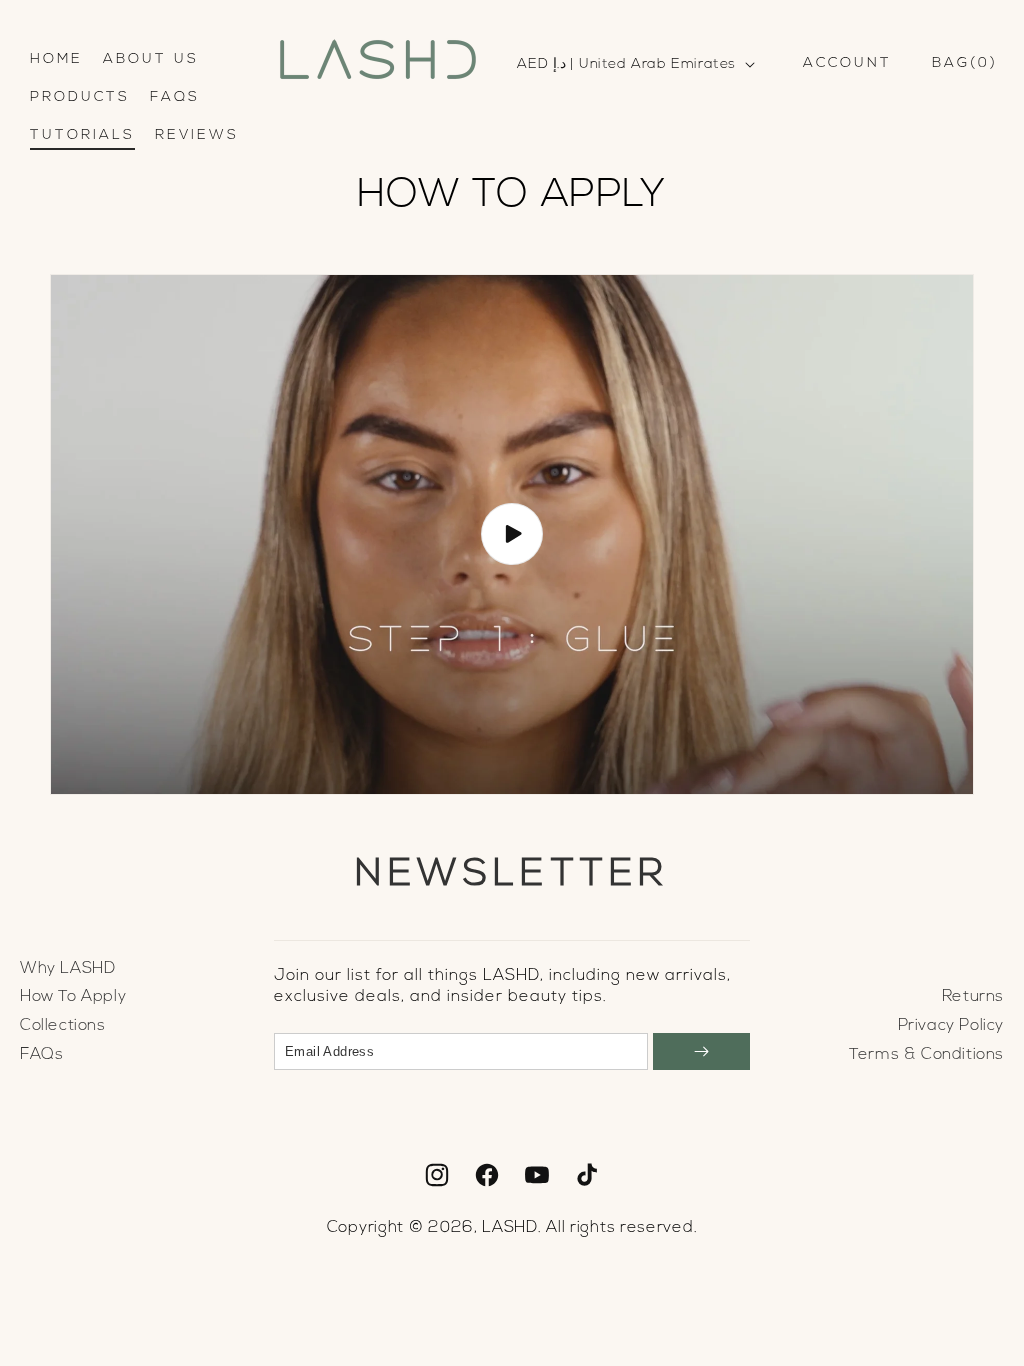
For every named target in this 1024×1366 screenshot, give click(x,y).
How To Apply (73, 997)
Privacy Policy (951, 1026)
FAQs (41, 1055)
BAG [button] (961, 63)
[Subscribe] (701, 1051)
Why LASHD (67, 969)
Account (847, 64)
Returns (973, 997)
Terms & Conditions (926, 1055)
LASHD (510, 1228)
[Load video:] (512, 534)
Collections (63, 1026)
